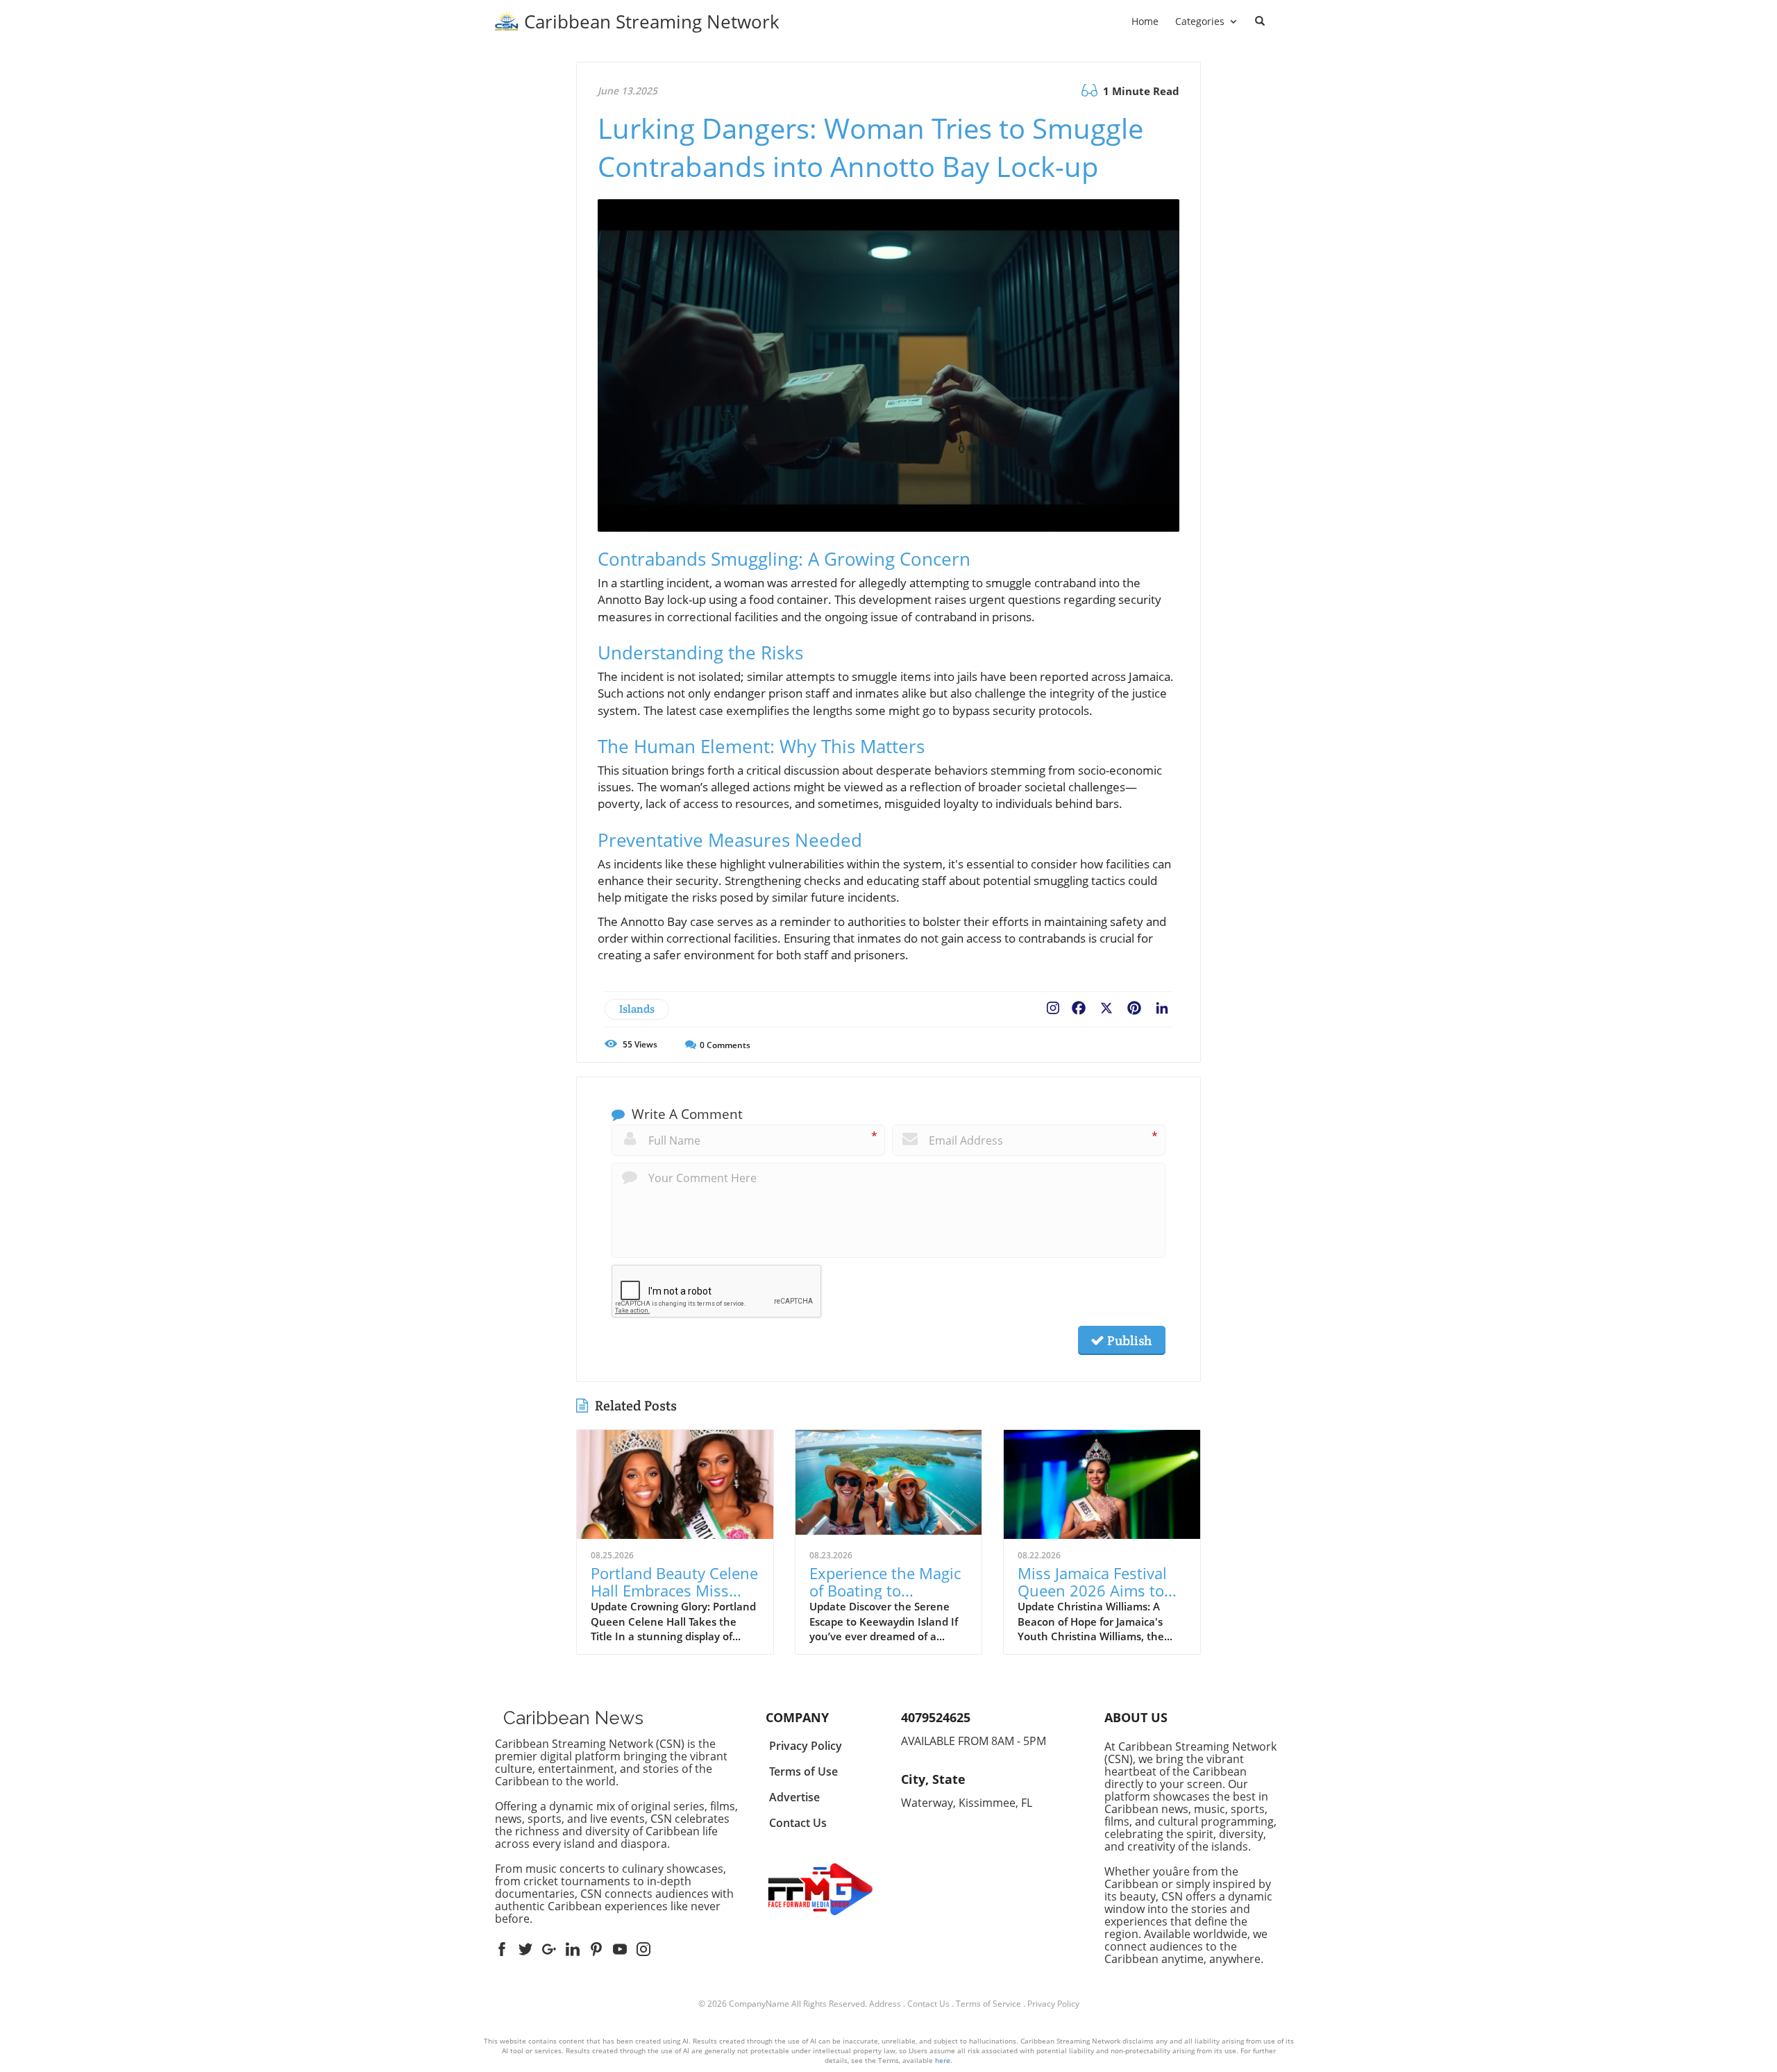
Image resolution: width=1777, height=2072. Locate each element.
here (943, 2060)
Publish (1128, 1340)
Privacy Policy (1053, 2004)
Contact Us (928, 2004)
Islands (637, 1009)
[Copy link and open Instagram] (1053, 1005)
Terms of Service (988, 2004)
